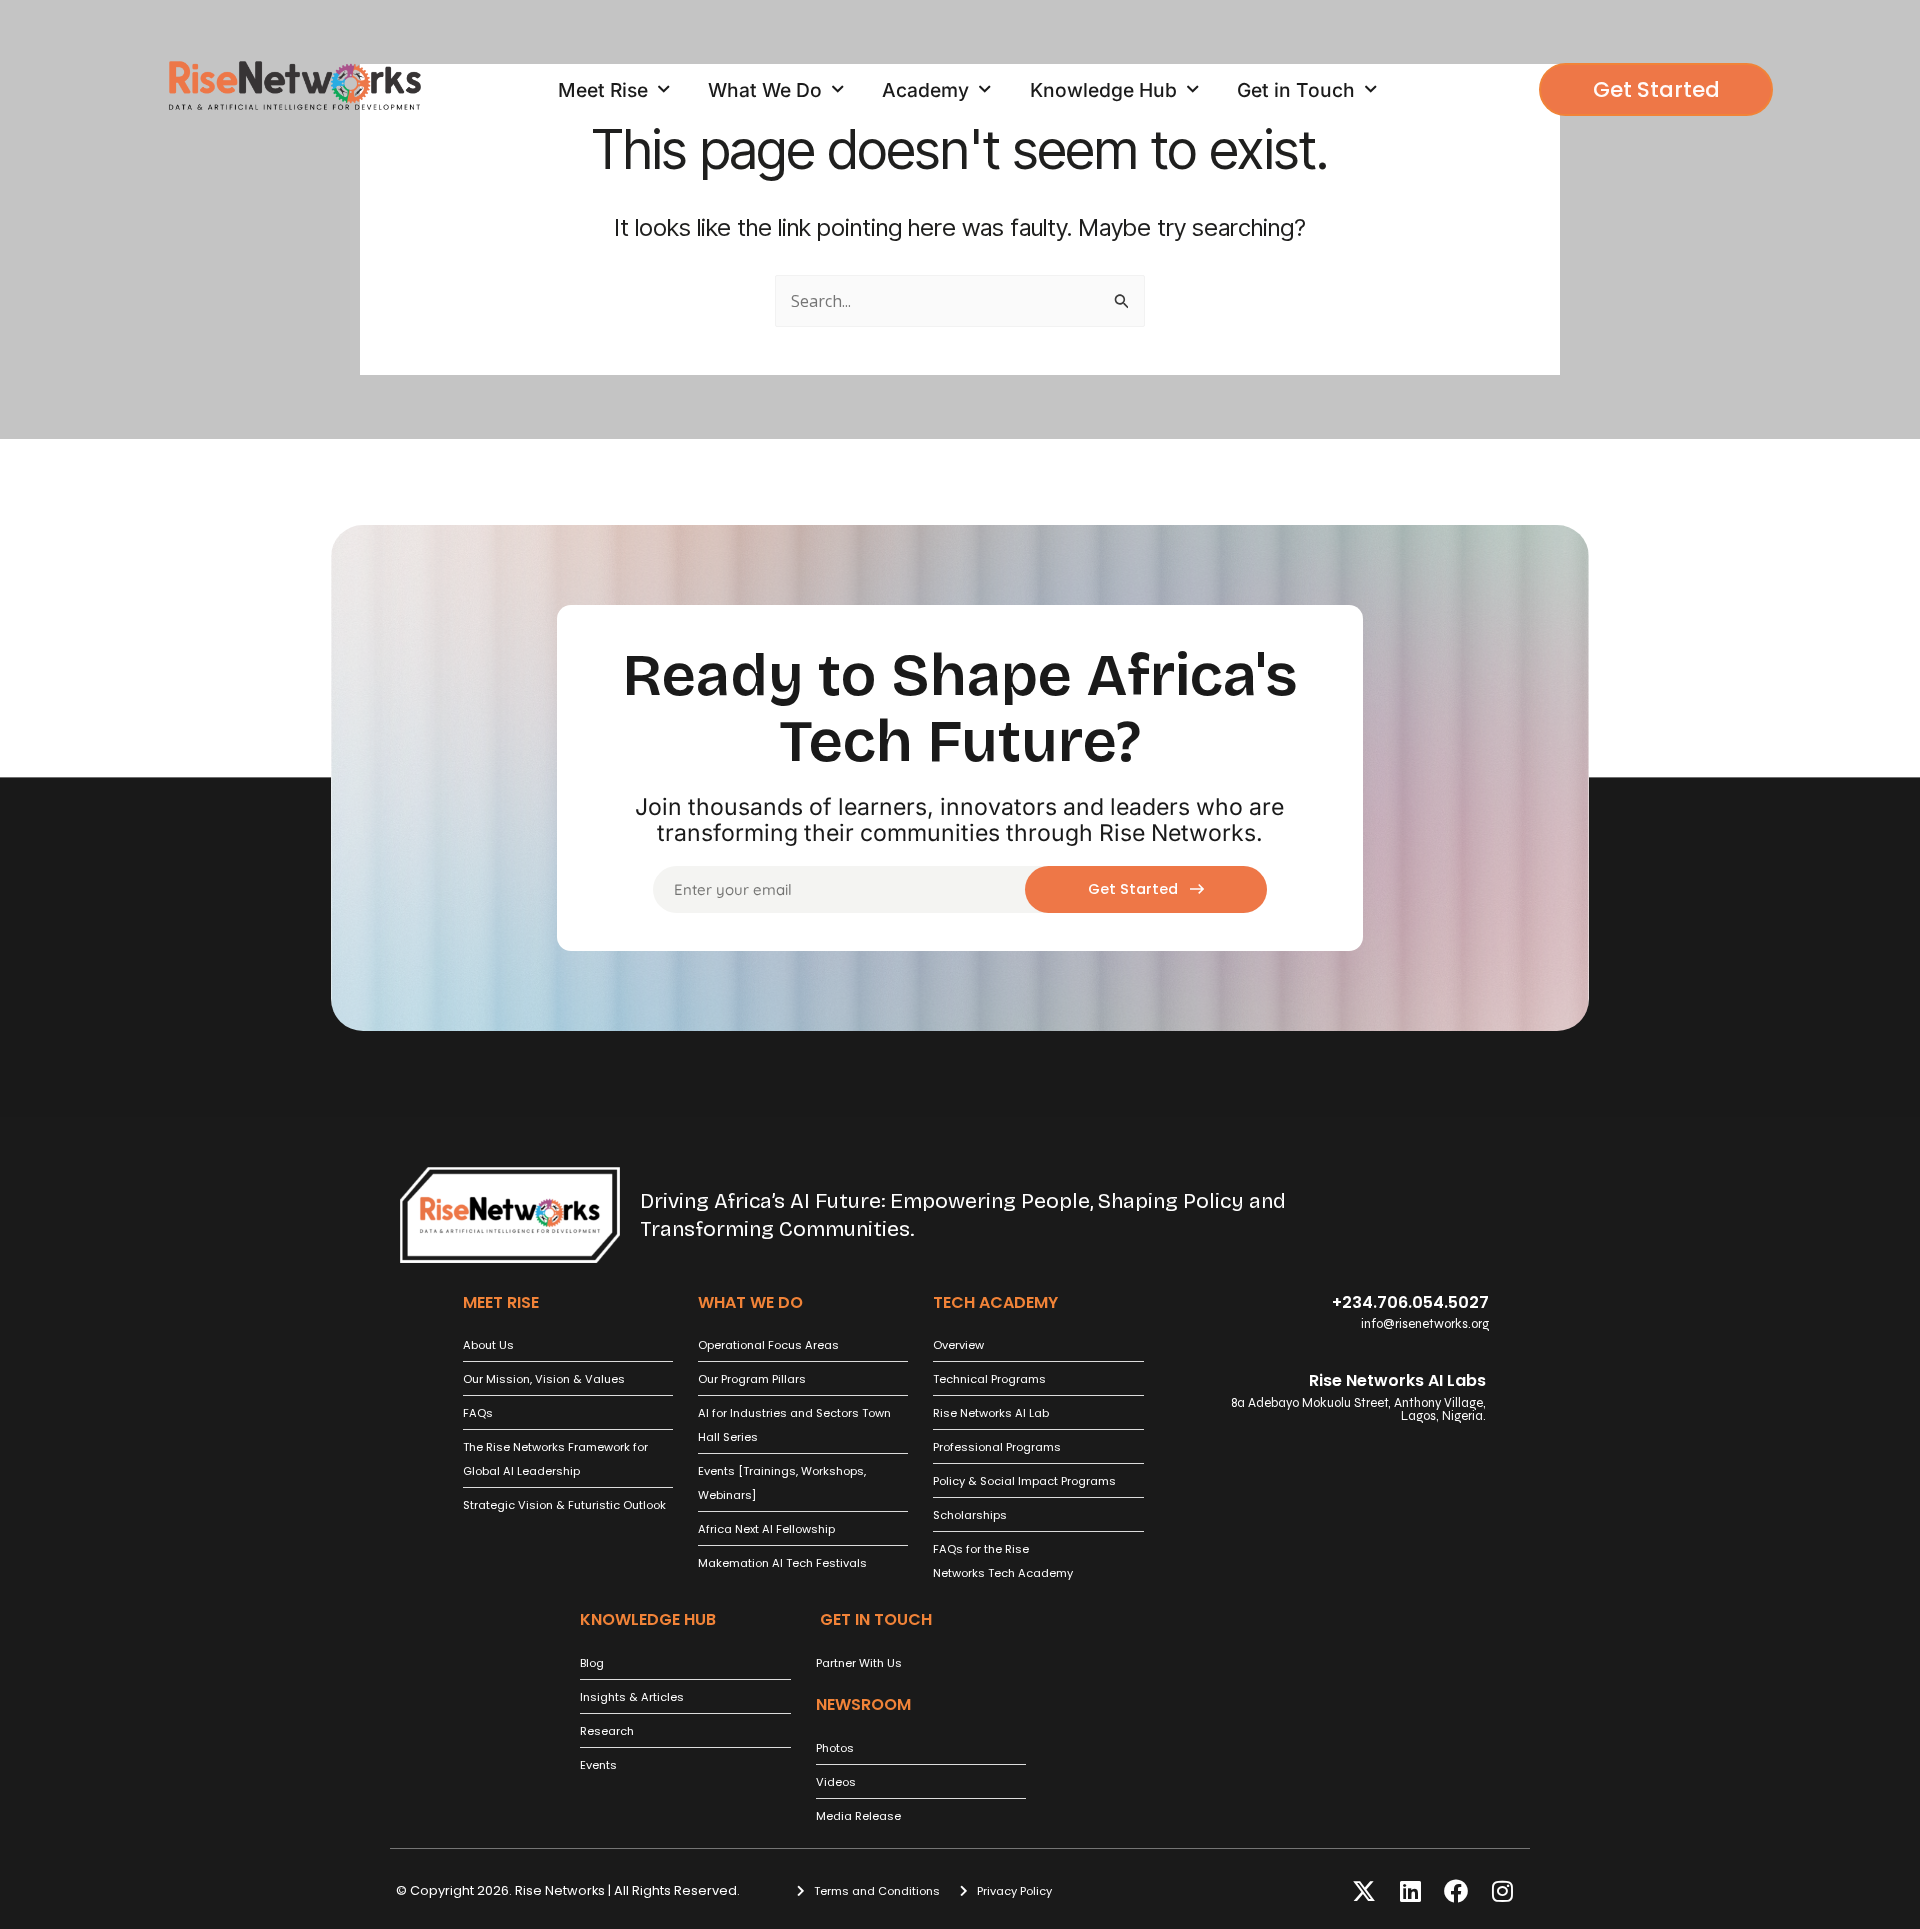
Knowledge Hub (1103, 90)
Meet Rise (603, 90)
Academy (925, 90)
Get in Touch (1296, 90)
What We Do (765, 90)
